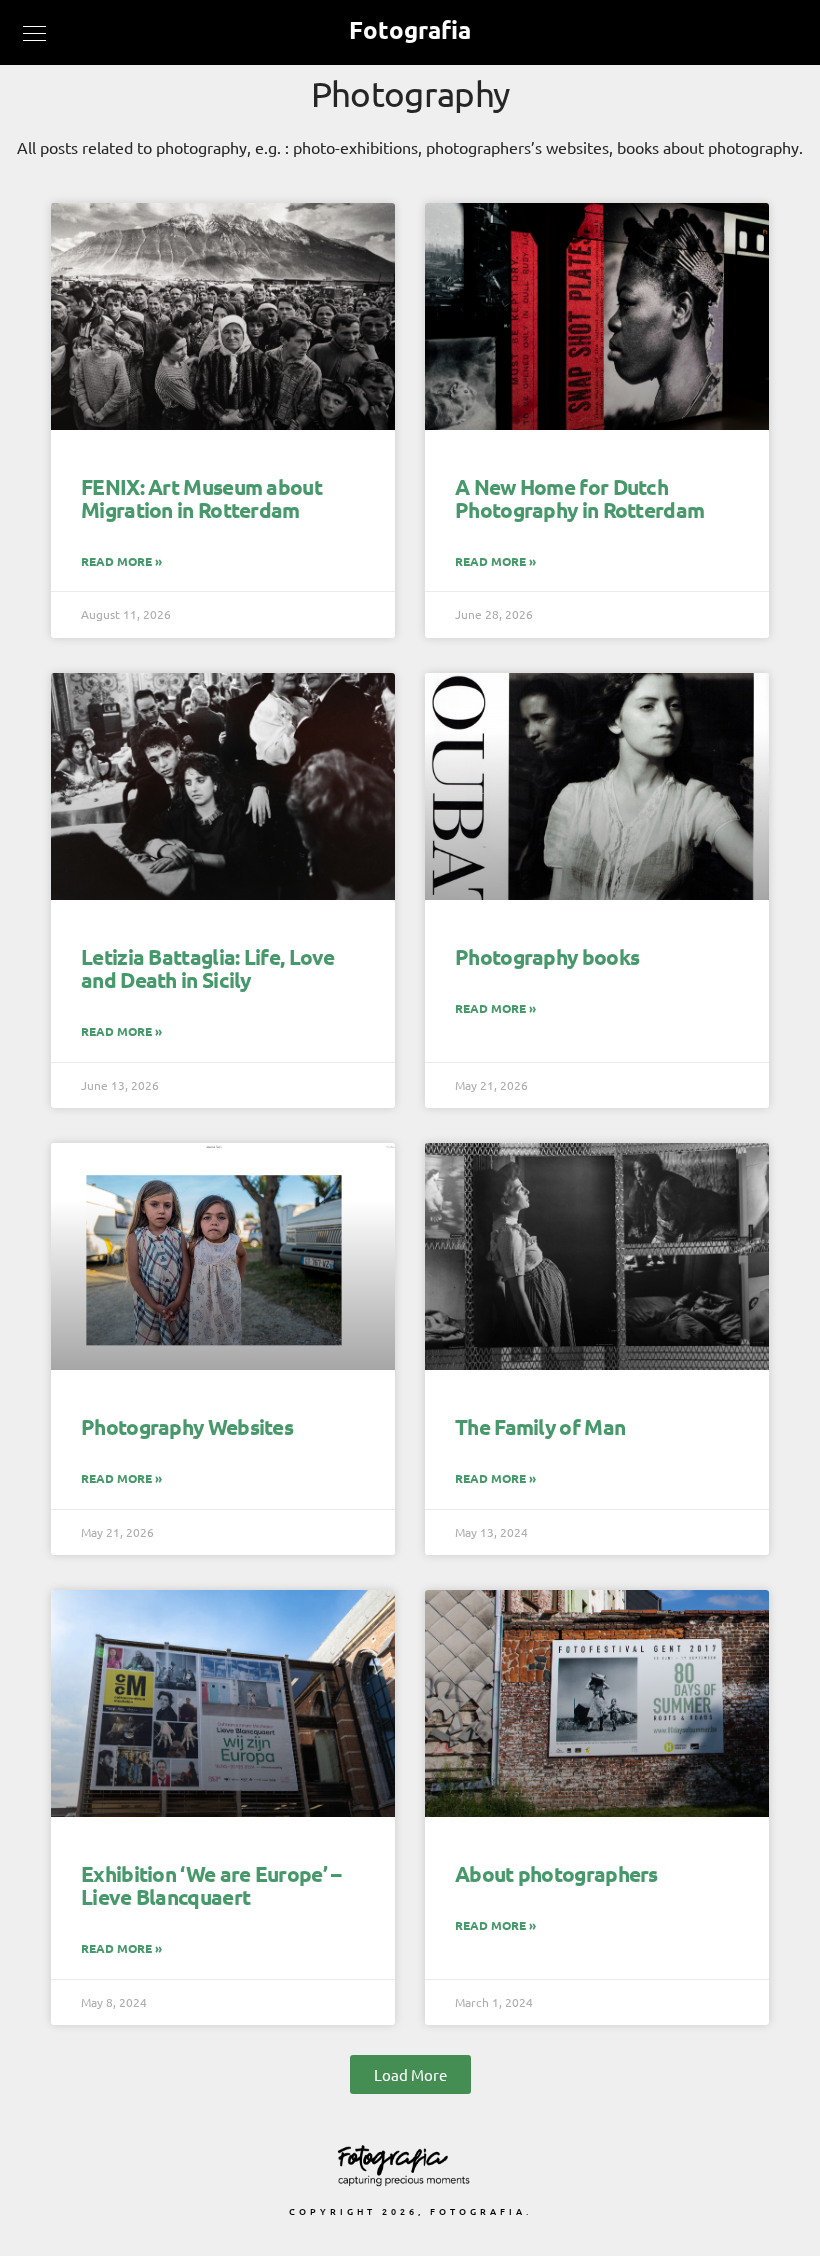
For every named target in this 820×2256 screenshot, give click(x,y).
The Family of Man (540, 1426)
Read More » (121, 561)
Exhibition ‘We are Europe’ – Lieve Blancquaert (211, 1885)
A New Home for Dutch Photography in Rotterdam (579, 498)
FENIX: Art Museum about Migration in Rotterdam (201, 498)
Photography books (547, 956)
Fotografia (410, 29)
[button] (410, 2074)
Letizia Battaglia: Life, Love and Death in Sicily (208, 968)
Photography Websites (187, 1426)
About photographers (556, 1873)
